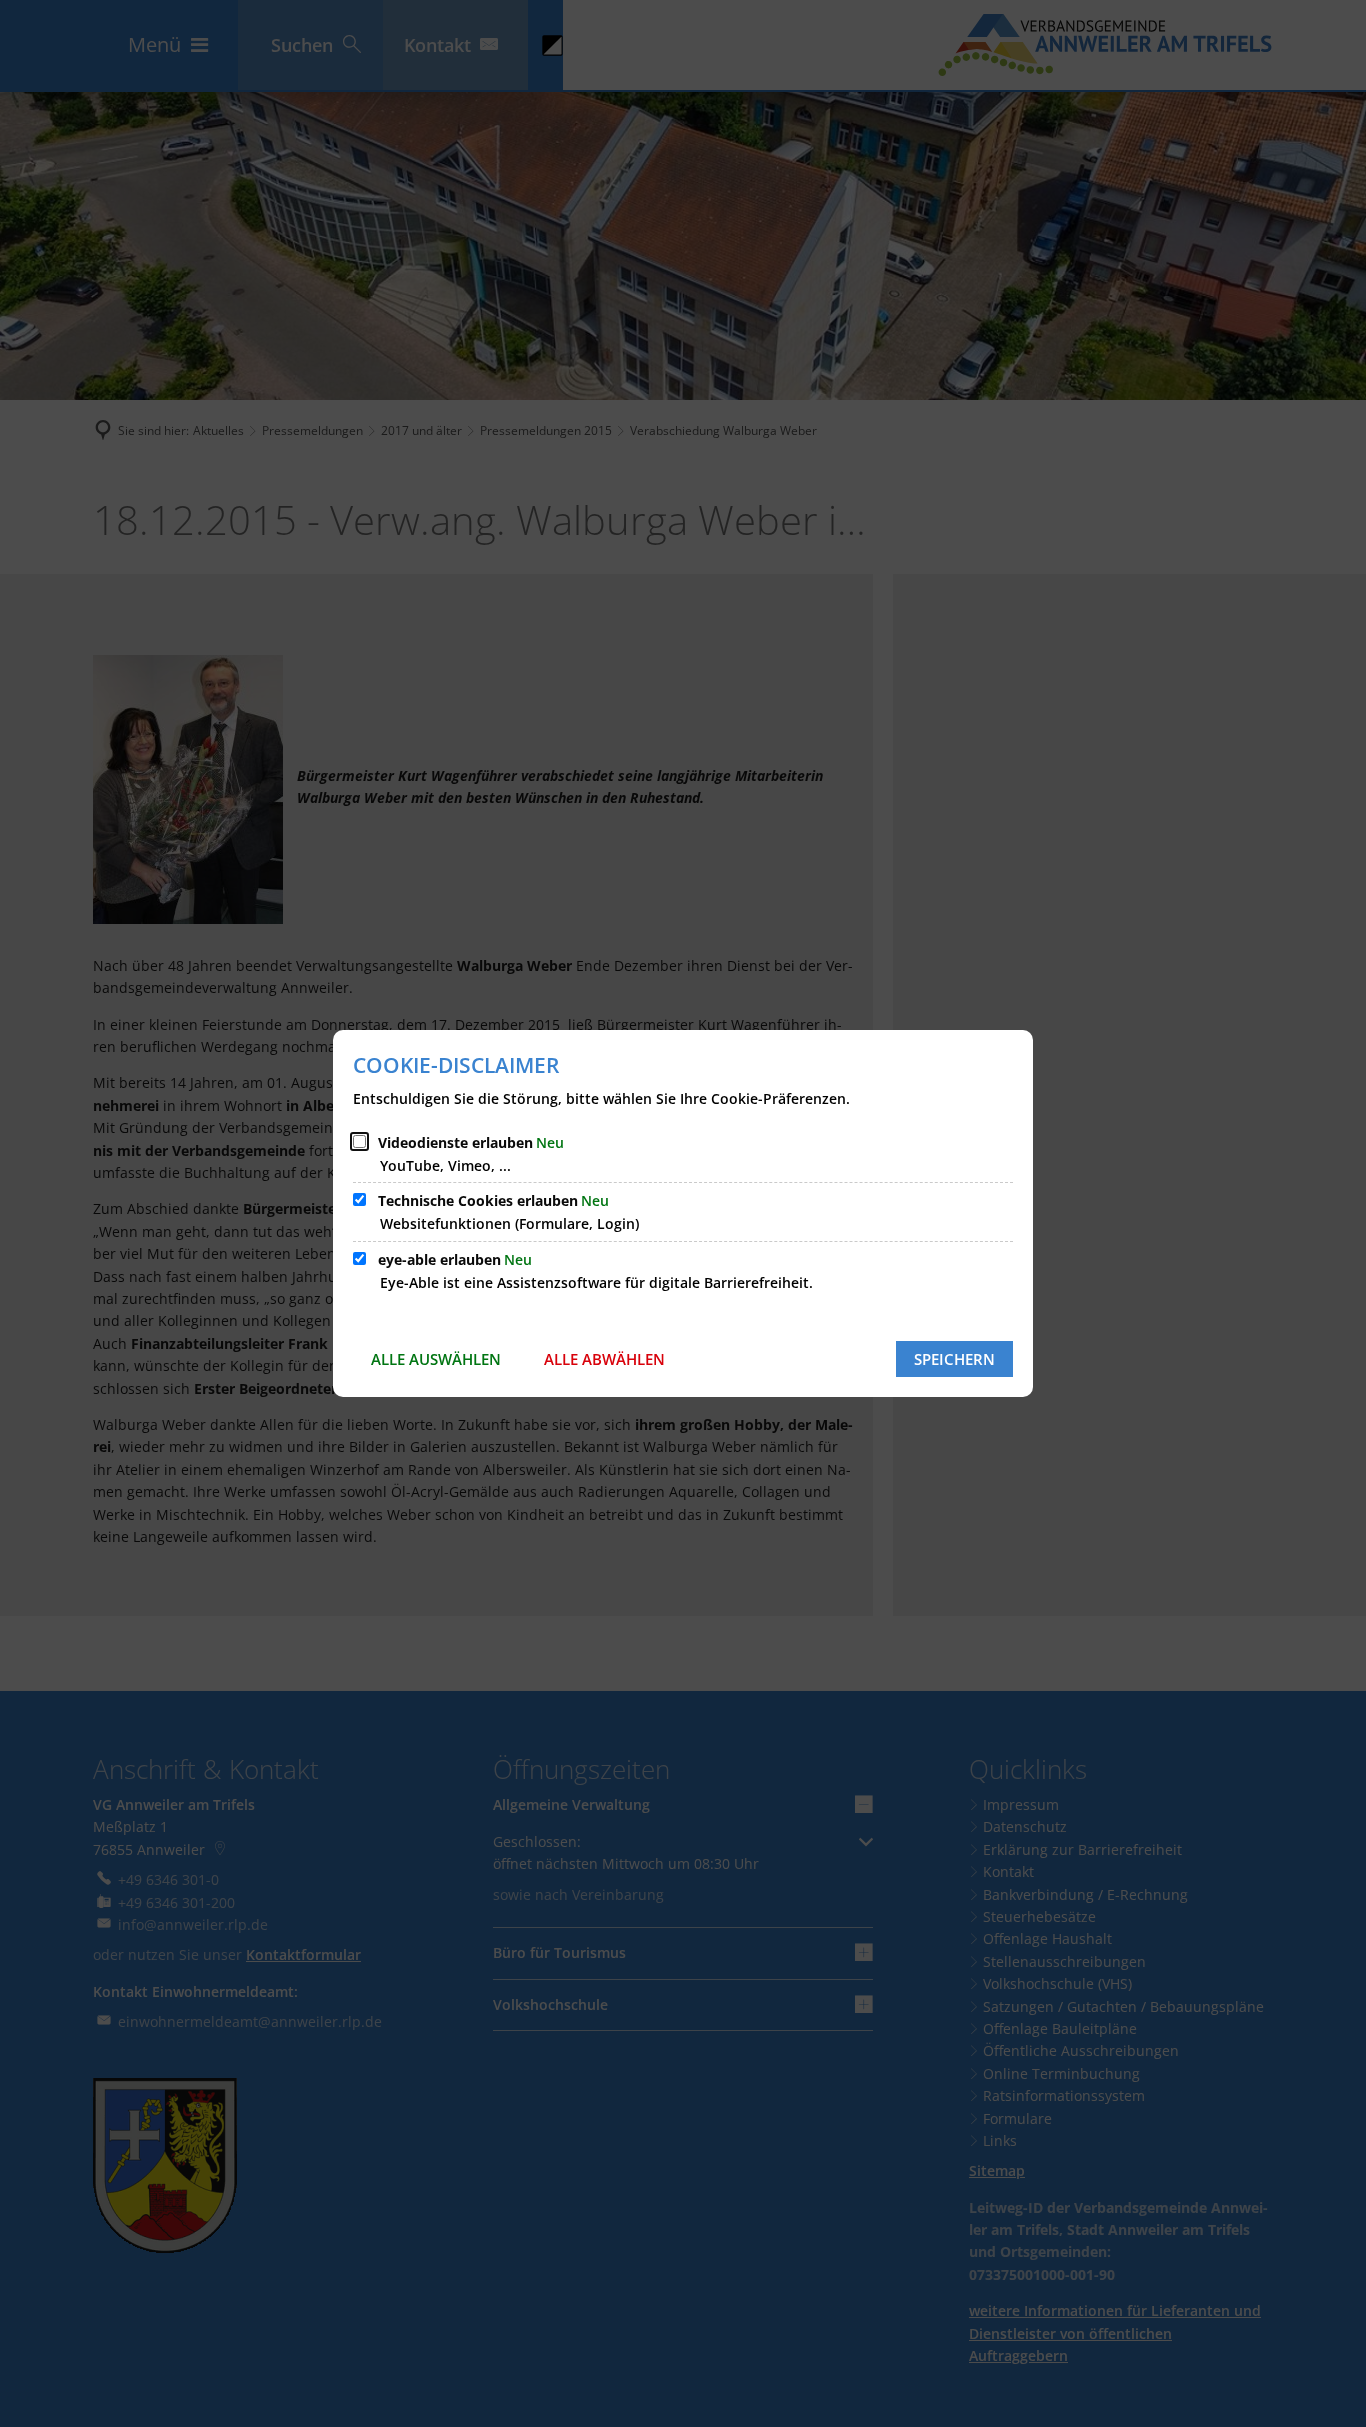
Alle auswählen (436, 1359)
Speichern (954, 1359)
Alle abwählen (604, 1359)
